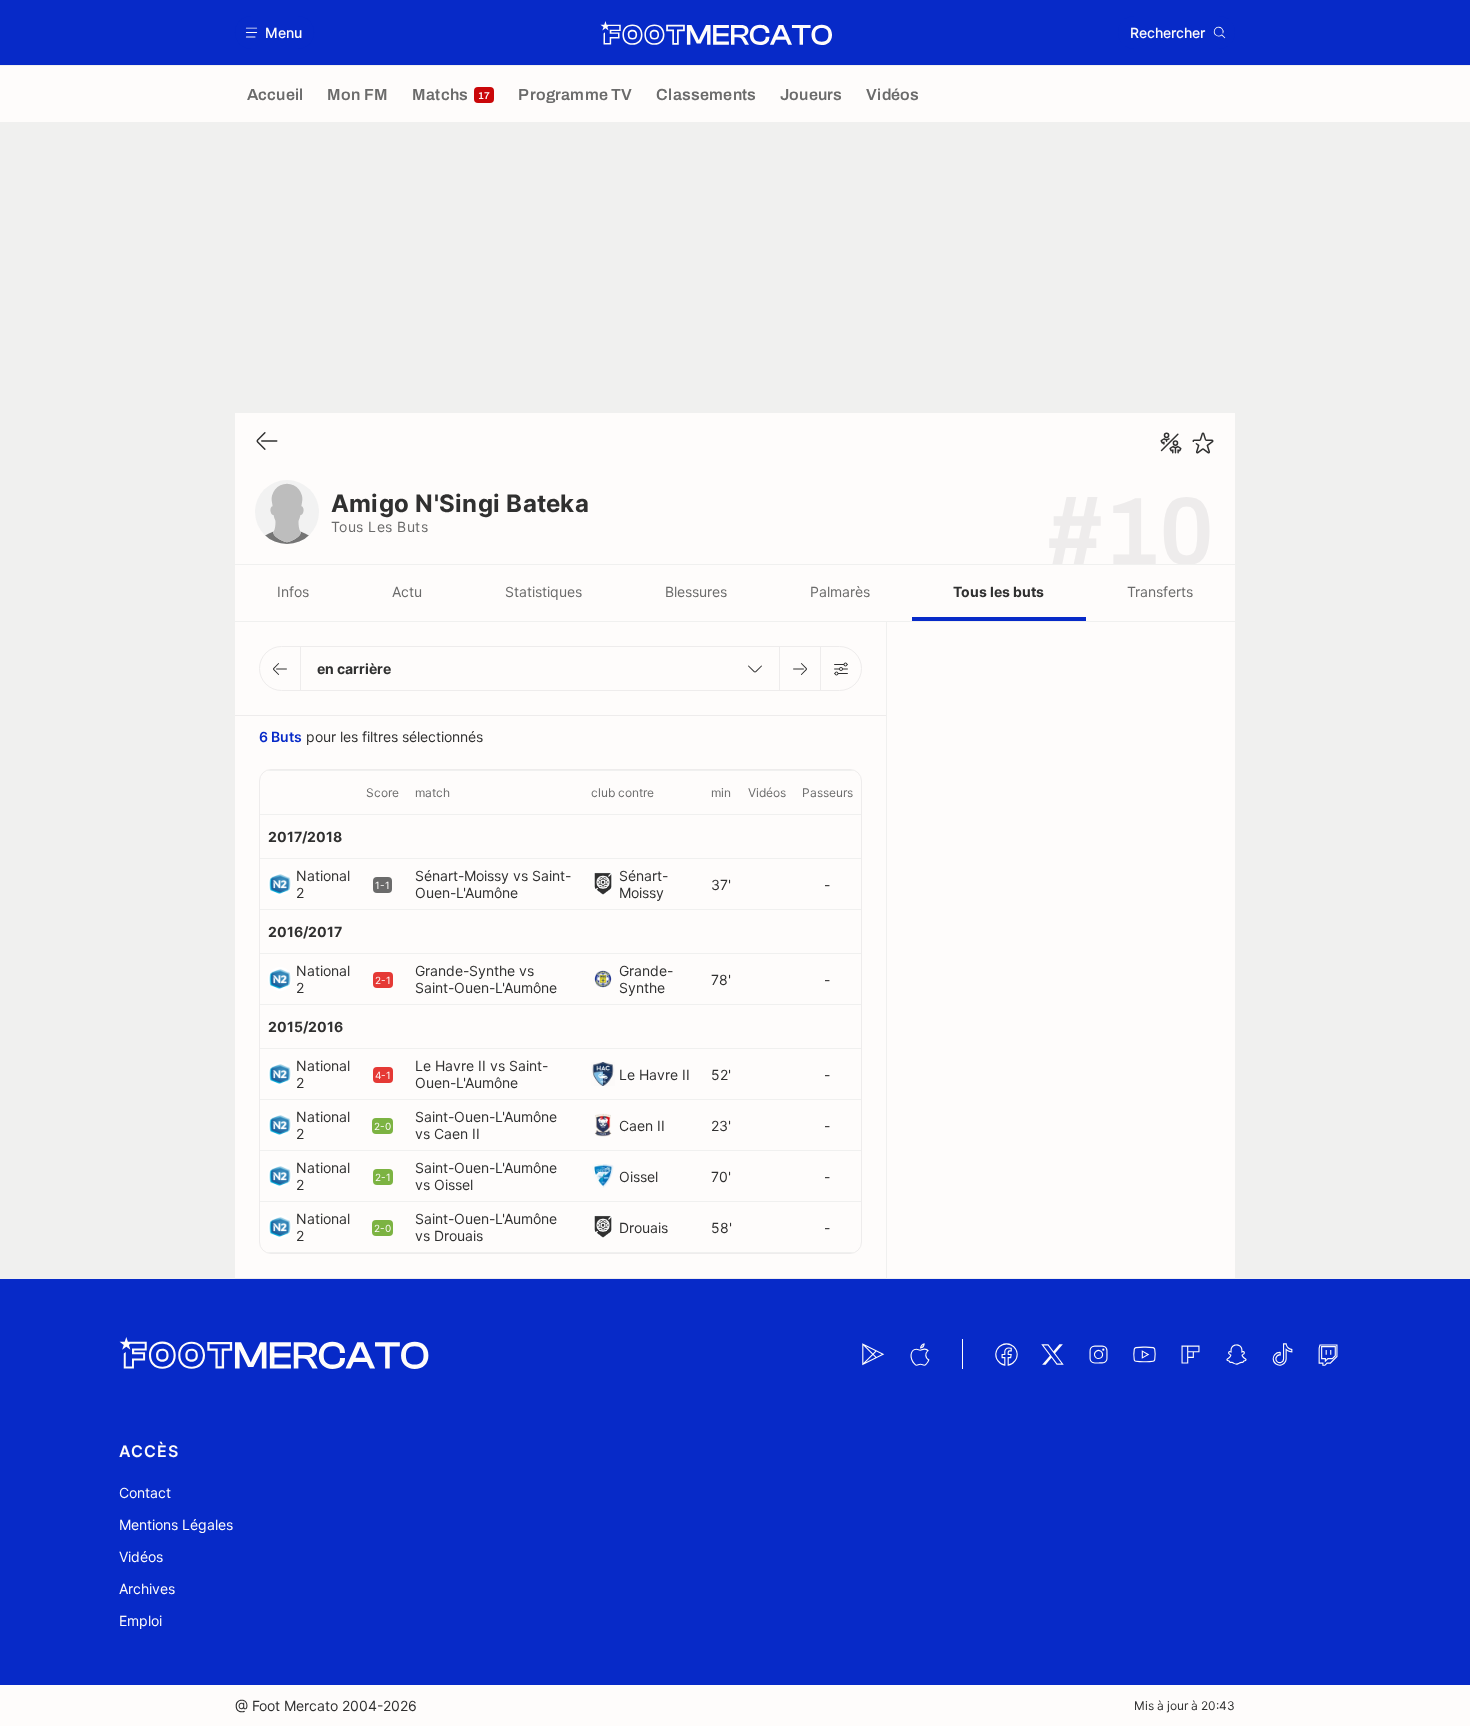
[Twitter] (1052, 1354)
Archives (147, 1588)
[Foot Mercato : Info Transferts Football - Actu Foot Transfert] (716, 33)
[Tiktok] (1282, 1354)
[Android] (873, 1354)
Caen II (642, 1125)
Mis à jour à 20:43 (1184, 1705)
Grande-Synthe (646, 979)
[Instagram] (1098, 1354)
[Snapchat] (1236, 1354)
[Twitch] (1328, 1354)
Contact (145, 1492)
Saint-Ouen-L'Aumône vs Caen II (486, 1125)
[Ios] (919, 1354)
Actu (407, 591)
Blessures (696, 591)
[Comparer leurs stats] (1171, 443)
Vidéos (141, 1556)
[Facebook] (1006, 1354)
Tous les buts (998, 591)
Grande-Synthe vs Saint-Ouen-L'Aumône (486, 979)
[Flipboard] (1190, 1354)
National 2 (323, 884)
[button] (274, 32)
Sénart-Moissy (643, 884)
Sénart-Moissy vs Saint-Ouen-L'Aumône (493, 884)
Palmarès (840, 591)
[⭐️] (1203, 443)
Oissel (638, 1176)
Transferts (1160, 591)
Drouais (643, 1227)
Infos (293, 591)
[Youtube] (1144, 1354)
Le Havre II (654, 1074)
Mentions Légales (176, 1524)
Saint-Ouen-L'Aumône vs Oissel (486, 1176)
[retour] (267, 442)
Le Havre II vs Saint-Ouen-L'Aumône (481, 1074)
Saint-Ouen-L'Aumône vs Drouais (486, 1227)
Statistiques (543, 591)
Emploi (140, 1620)
